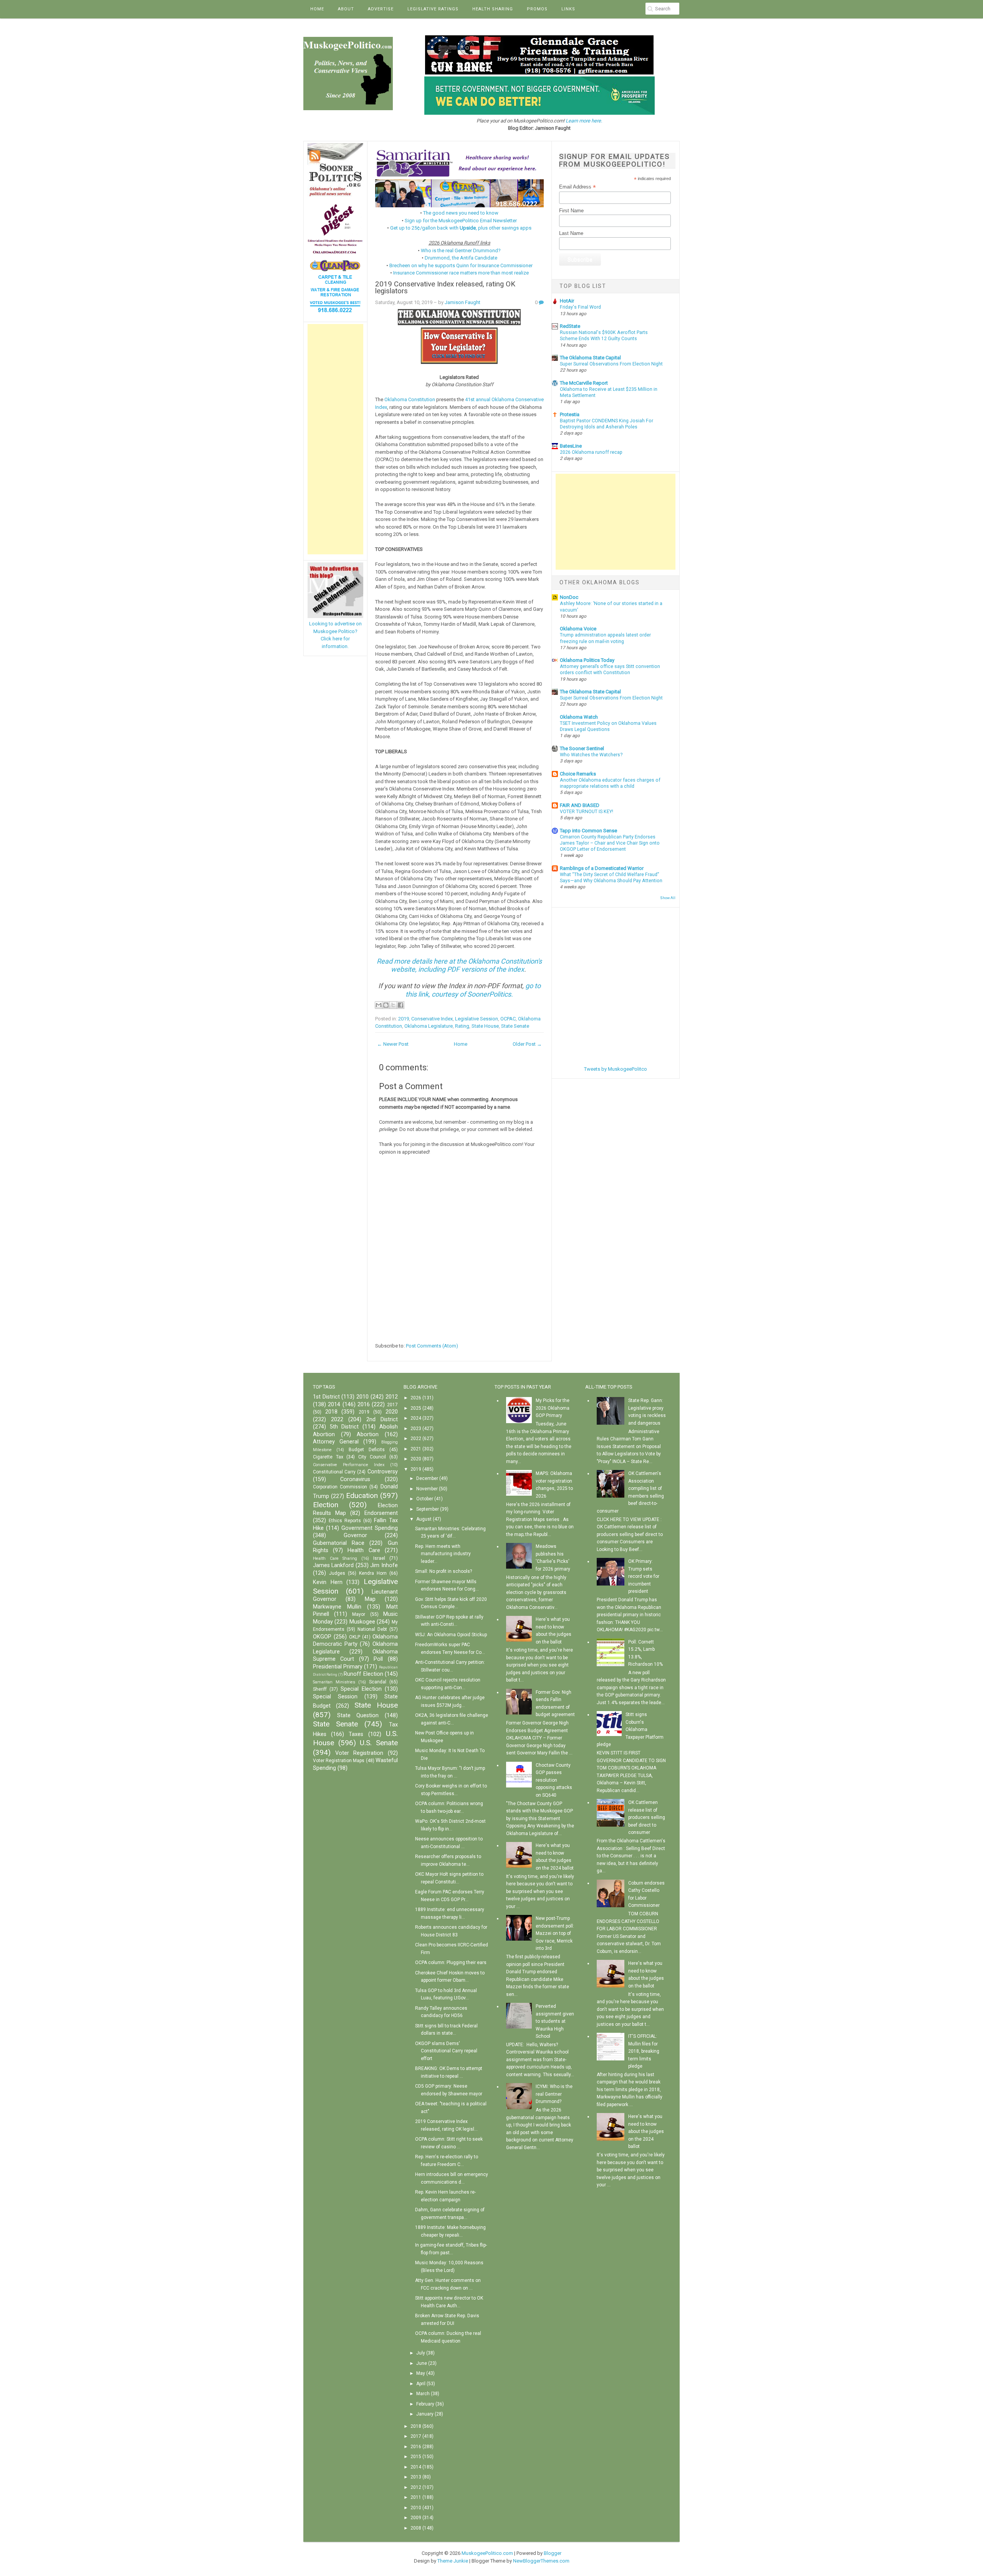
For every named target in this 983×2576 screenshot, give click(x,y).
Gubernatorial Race (339, 1543)
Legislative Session (477, 1019)
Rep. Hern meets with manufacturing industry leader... (443, 1554)
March (423, 2394)
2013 (416, 2477)
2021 (416, 1449)
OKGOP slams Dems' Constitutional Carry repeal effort (446, 2051)
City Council (372, 1457)
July (421, 2353)
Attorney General (336, 1442)
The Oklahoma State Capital (590, 358)
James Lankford (333, 1565)
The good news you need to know (461, 213)
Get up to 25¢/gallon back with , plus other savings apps (461, 228)
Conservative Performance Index (349, 1465)
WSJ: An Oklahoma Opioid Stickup (451, 1635)
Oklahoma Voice (578, 629)
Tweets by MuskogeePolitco (616, 1069)
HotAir (567, 301)
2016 (364, 1405)
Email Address (578, 187)
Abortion (368, 1434)
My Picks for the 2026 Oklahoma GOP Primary (553, 1408)
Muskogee (362, 1622)
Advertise (381, 9)
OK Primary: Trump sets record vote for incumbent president (644, 1576)
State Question (358, 1715)
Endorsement (381, 1513)
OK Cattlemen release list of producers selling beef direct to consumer (647, 1817)
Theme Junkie (453, 2561)
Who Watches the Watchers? (591, 755)
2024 (416, 1418)
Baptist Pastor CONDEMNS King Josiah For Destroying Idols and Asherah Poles (607, 424)
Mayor (359, 1614)
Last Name (571, 233)
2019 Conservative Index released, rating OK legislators (445, 288)
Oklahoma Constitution (410, 399)
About (346, 9)
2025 (416, 1408)
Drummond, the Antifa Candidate (461, 258)
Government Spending (370, 1528)
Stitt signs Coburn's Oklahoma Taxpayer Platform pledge (630, 1729)
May (421, 2373)
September (428, 1509)
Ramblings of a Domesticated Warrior (602, 868)
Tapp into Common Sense (588, 831)
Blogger (553, 2553)
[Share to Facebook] (400, 1005)
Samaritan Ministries (334, 1682)
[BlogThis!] (386, 1005)
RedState (570, 326)
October (425, 1499)
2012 (392, 1397)
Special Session (335, 1697)
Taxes (356, 1734)
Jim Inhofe (384, 1565)
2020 (392, 1412)
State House (485, 1026)
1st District (326, 1397)
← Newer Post (393, 1044)
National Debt (372, 1629)
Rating (462, 1026)
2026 (416, 1398)
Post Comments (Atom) (432, 1346)
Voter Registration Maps (339, 1761)
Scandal (378, 1682)
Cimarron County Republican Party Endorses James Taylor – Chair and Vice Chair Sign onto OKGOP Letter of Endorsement (610, 843)
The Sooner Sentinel (582, 748)
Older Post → (527, 1044)
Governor (355, 1535)
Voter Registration (359, 1753)
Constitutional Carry (334, 1472)
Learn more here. (584, 121)
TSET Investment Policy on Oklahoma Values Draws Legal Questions (608, 726)
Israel (379, 1558)
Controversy (383, 1472)
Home (317, 9)
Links (568, 9)
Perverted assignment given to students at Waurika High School (555, 2021)
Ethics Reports (345, 1521)
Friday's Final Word (580, 307)
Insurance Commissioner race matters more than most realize (461, 273)
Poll (378, 1659)
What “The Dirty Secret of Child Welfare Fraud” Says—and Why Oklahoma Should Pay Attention (611, 878)
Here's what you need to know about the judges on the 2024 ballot (646, 2131)
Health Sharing (493, 9)
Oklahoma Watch (579, 717)
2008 (416, 2528)
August (424, 1519)
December (427, 1478)
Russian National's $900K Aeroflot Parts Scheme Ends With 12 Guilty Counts (604, 336)
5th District (344, 1427)
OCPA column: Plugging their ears (451, 1963)
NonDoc (569, 597)
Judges (337, 1573)
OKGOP (322, 1637)
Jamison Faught (463, 302)
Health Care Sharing (335, 1558)
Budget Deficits (367, 1450)
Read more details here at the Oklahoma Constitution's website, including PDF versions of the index (459, 965)
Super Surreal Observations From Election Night (611, 364)
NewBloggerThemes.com (541, 2561)
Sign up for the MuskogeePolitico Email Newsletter (461, 221)
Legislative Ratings (433, 9)
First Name (571, 211)
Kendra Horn (373, 1573)
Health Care (364, 1550)
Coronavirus (355, 1479)
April (421, 2384)
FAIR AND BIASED (580, 805)
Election (326, 1505)
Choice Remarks (578, 774)
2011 (416, 2497)
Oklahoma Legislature (429, 1026)
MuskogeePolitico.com (487, 2553)
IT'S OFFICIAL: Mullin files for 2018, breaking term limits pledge (644, 2051)
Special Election (361, 1689)
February (425, 2404)
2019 (404, 1019)
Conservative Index (432, 1019)
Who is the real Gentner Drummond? (461, 250)
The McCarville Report (584, 383)
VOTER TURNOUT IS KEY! (587, 812)
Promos (537, 9)
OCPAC (508, 1019)
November (427, 1489)
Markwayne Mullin (337, 1607)
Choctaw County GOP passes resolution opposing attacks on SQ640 (554, 1780)
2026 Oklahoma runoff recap (591, 452)
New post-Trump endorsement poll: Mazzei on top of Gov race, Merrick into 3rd (555, 1933)
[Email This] (379, 1005)
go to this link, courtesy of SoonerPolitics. (473, 990)
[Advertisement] (335, 439)
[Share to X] (393, 1005)
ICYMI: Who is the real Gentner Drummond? (554, 2094)
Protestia (570, 414)
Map (370, 1599)
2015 (416, 2457)
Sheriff (320, 1689)
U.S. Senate (379, 1743)
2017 (392, 1405)
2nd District (382, 1419)
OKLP (355, 1637)
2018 (331, 1412)
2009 (416, 2518)
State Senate (515, 1026)
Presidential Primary (338, 1667)
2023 (416, 1429)
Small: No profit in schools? (444, 1571)
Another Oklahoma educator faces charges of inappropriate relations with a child (610, 783)
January (425, 2414)
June (422, 2363)
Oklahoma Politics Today (587, 660)
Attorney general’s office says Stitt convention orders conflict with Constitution (610, 670)
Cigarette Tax (328, 1457)
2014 (334, 1405)
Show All (668, 898)
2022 (337, 1419)
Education (362, 1496)
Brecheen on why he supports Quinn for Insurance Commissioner (461, 265)
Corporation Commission (340, 1487)
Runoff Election (363, 1674)
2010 (362, 1397)
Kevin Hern (328, 1582)
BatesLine (571, 446)
